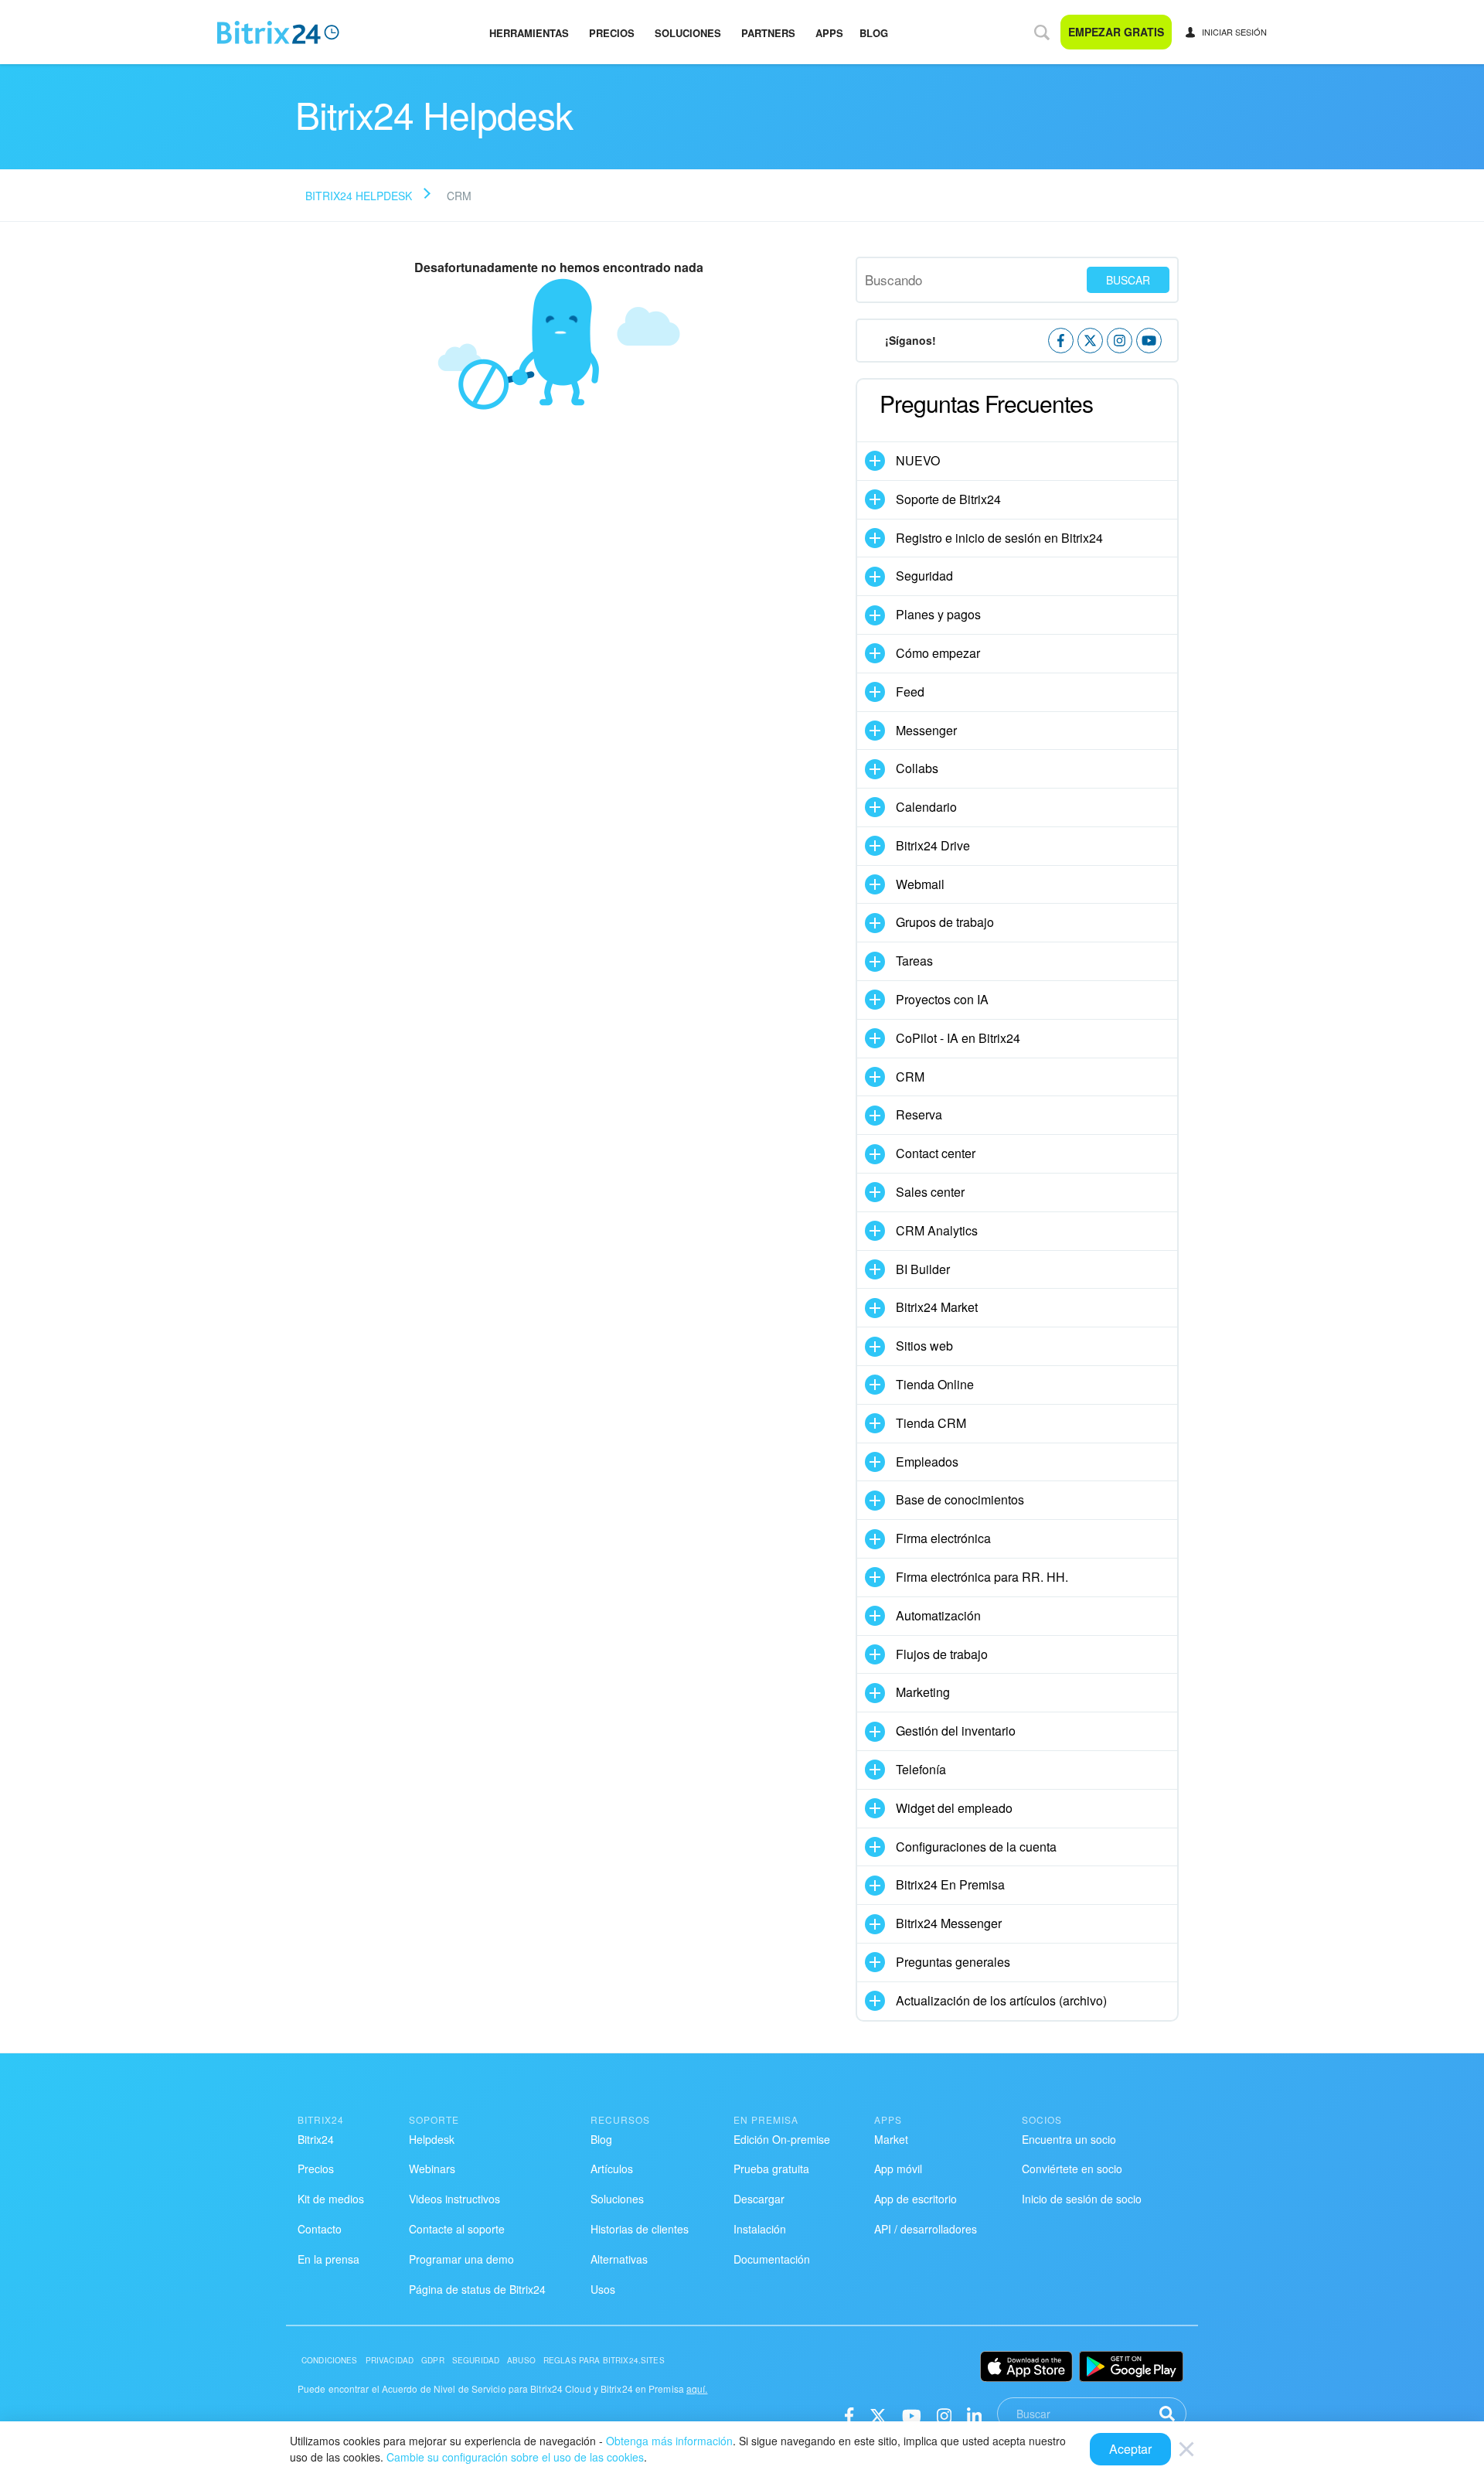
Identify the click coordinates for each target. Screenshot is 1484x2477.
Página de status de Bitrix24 (477, 2289)
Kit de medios (331, 2199)
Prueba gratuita (771, 2169)
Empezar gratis (1116, 32)
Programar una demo (461, 2259)
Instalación (760, 2229)
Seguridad (476, 2360)
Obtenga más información (669, 2441)
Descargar (759, 2199)
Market (891, 2139)
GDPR (433, 2360)
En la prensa (328, 2259)
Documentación (772, 2259)
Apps (829, 33)
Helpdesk (432, 2139)
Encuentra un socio (1069, 2139)
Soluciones (688, 33)
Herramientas (529, 33)
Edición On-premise (782, 2139)
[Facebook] (849, 2415)
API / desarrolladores (926, 2229)
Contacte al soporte (457, 2229)
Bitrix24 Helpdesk (359, 196)
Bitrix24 (316, 2139)
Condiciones (330, 2360)
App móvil (898, 2169)
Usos (603, 2289)
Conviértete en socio (1072, 2169)
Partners (768, 33)
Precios (612, 33)
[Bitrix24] (278, 32)
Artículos (612, 2169)
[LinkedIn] (974, 2415)
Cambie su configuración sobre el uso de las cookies (515, 2457)
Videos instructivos (454, 2199)
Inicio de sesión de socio (1082, 2199)
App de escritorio (916, 2199)
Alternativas (619, 2259)
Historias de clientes (640, 2229)
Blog (874, 33)
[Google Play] (1131, 2366)
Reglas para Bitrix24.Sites (604, 2360)
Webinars (432, 2169)
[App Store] (1026, 2366)
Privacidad (390, 2360)
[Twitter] (878, 2415)
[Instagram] (944, 2415)
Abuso (521, 2360)
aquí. (697, 2388)
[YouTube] (912, 2415)
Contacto (320, 2229)
